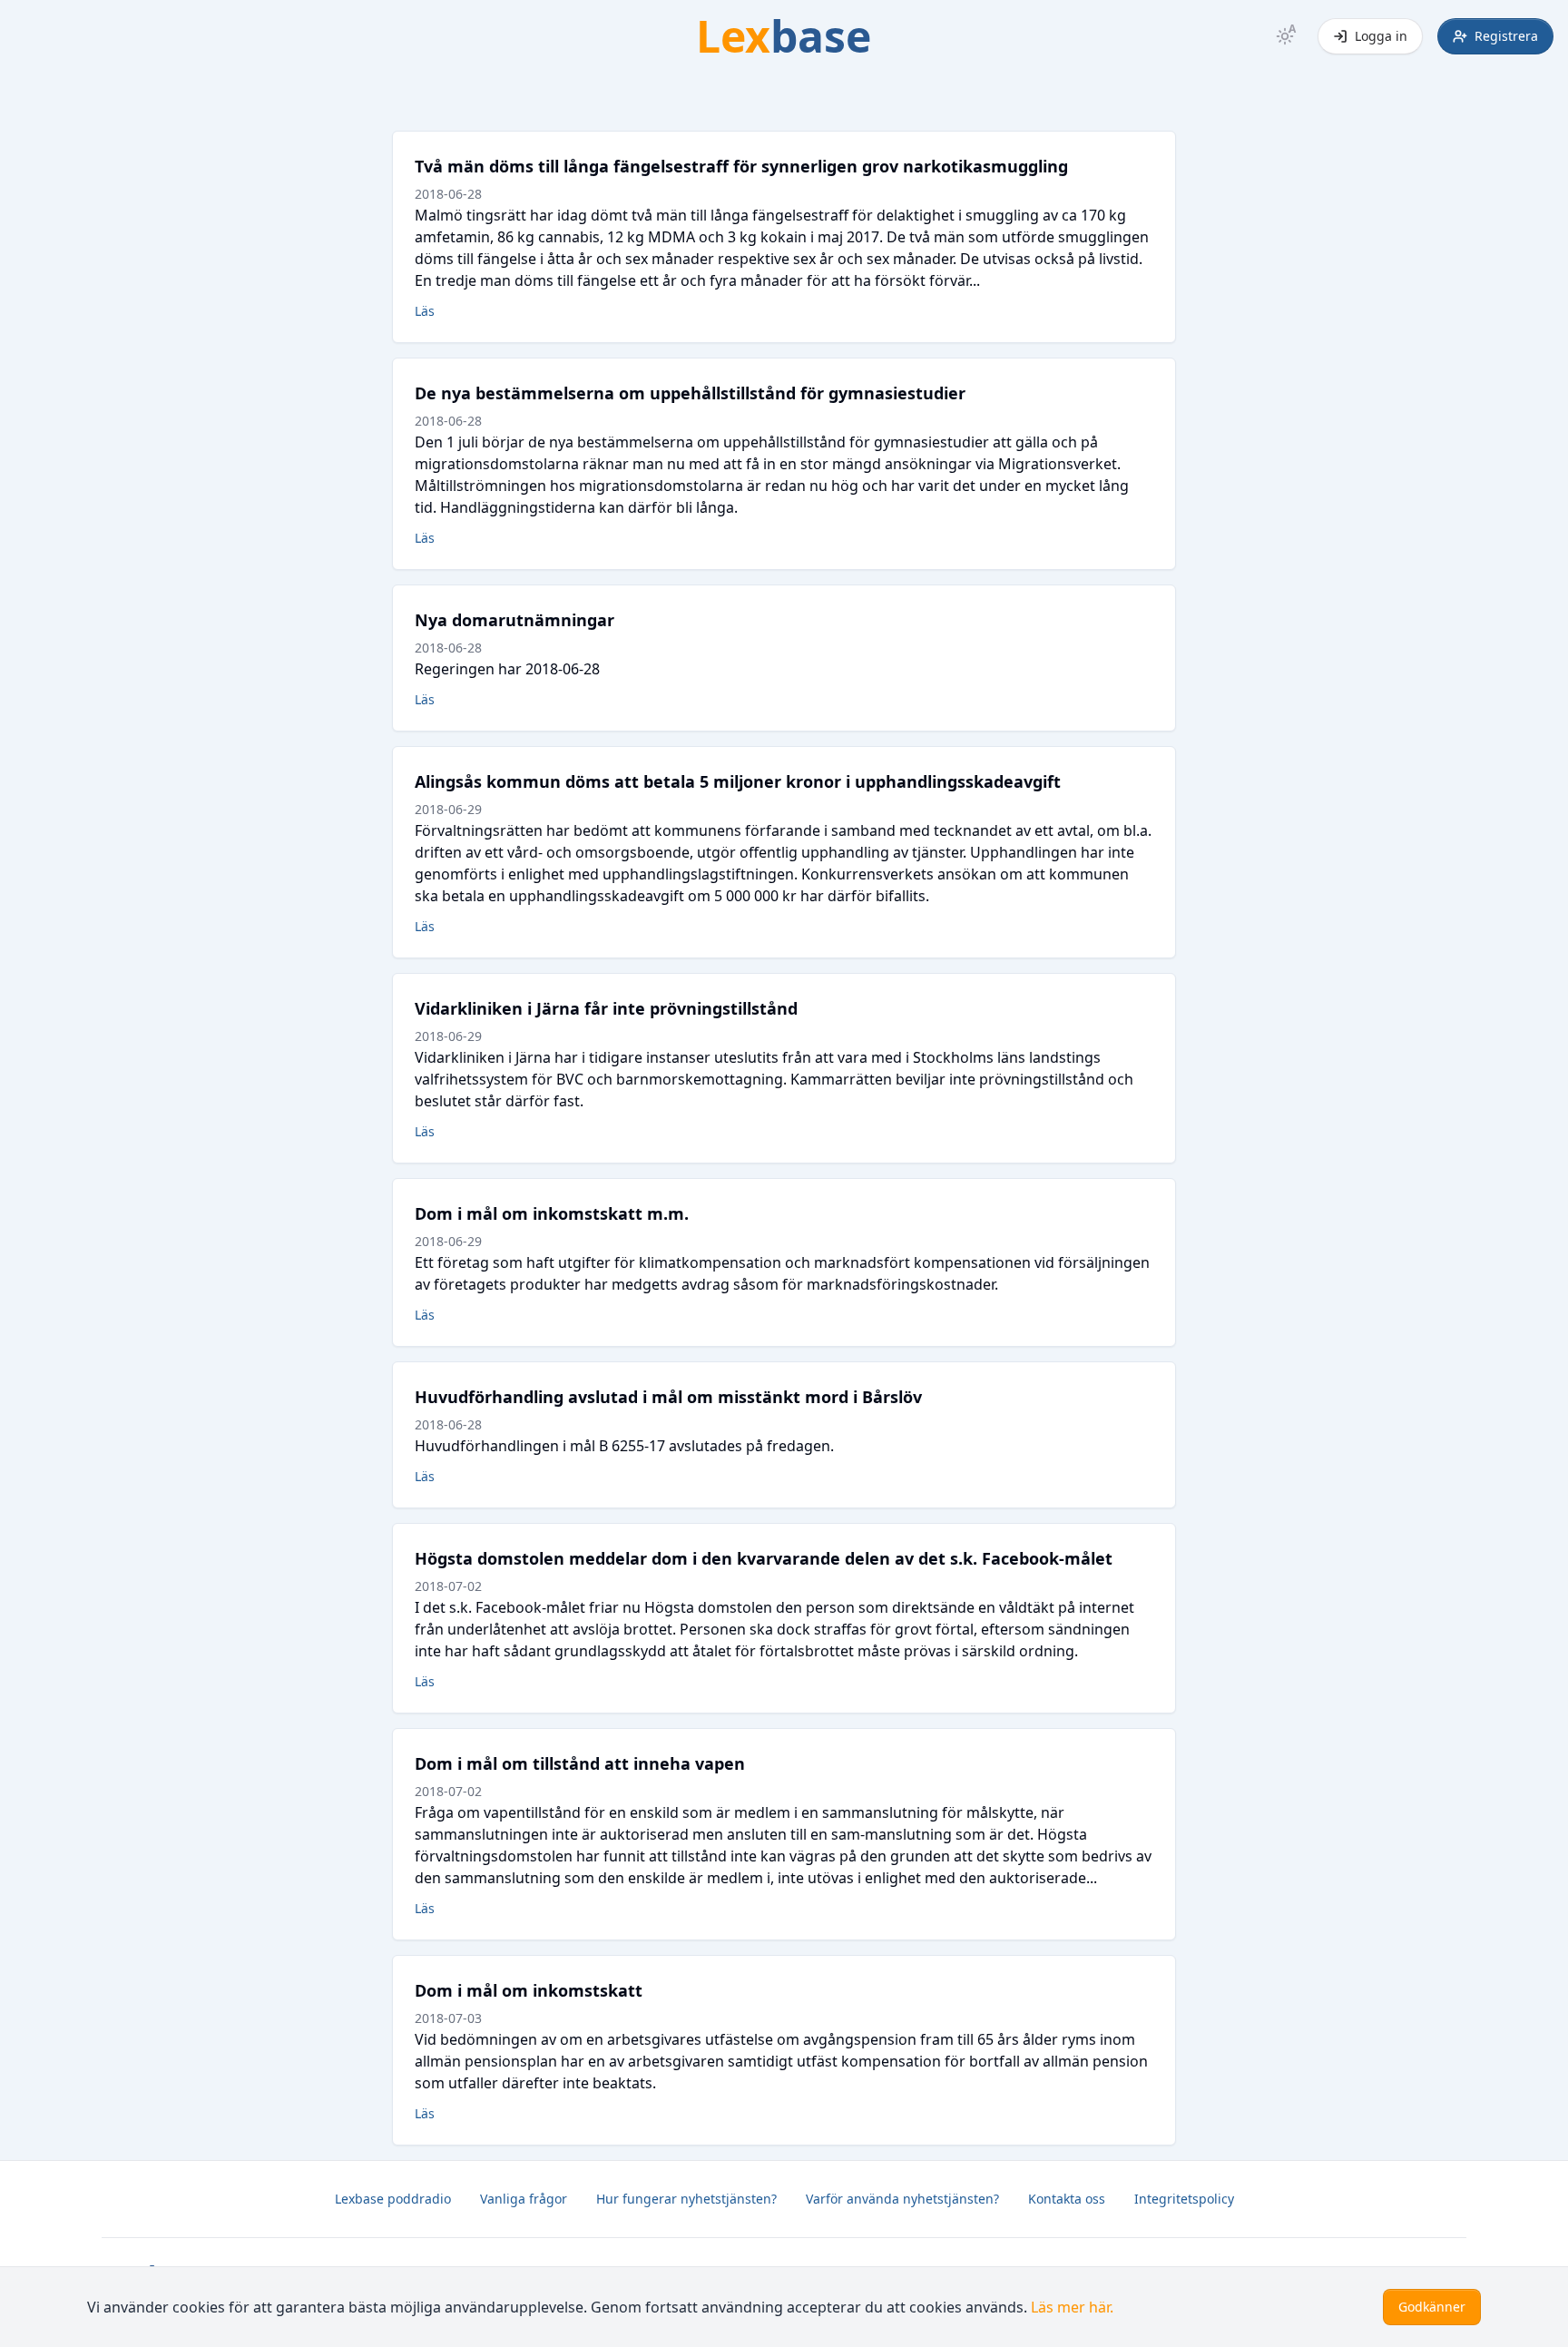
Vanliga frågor (524, 2199)
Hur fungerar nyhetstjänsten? (686, 2199)
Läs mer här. (1072, 2307)
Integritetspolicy (1184, 2199)
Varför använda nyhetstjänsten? (902, 2199)
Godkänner (1432, 2307)
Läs (425, 311)
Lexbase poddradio (393, 2199)
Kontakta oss (1067, 2199)
